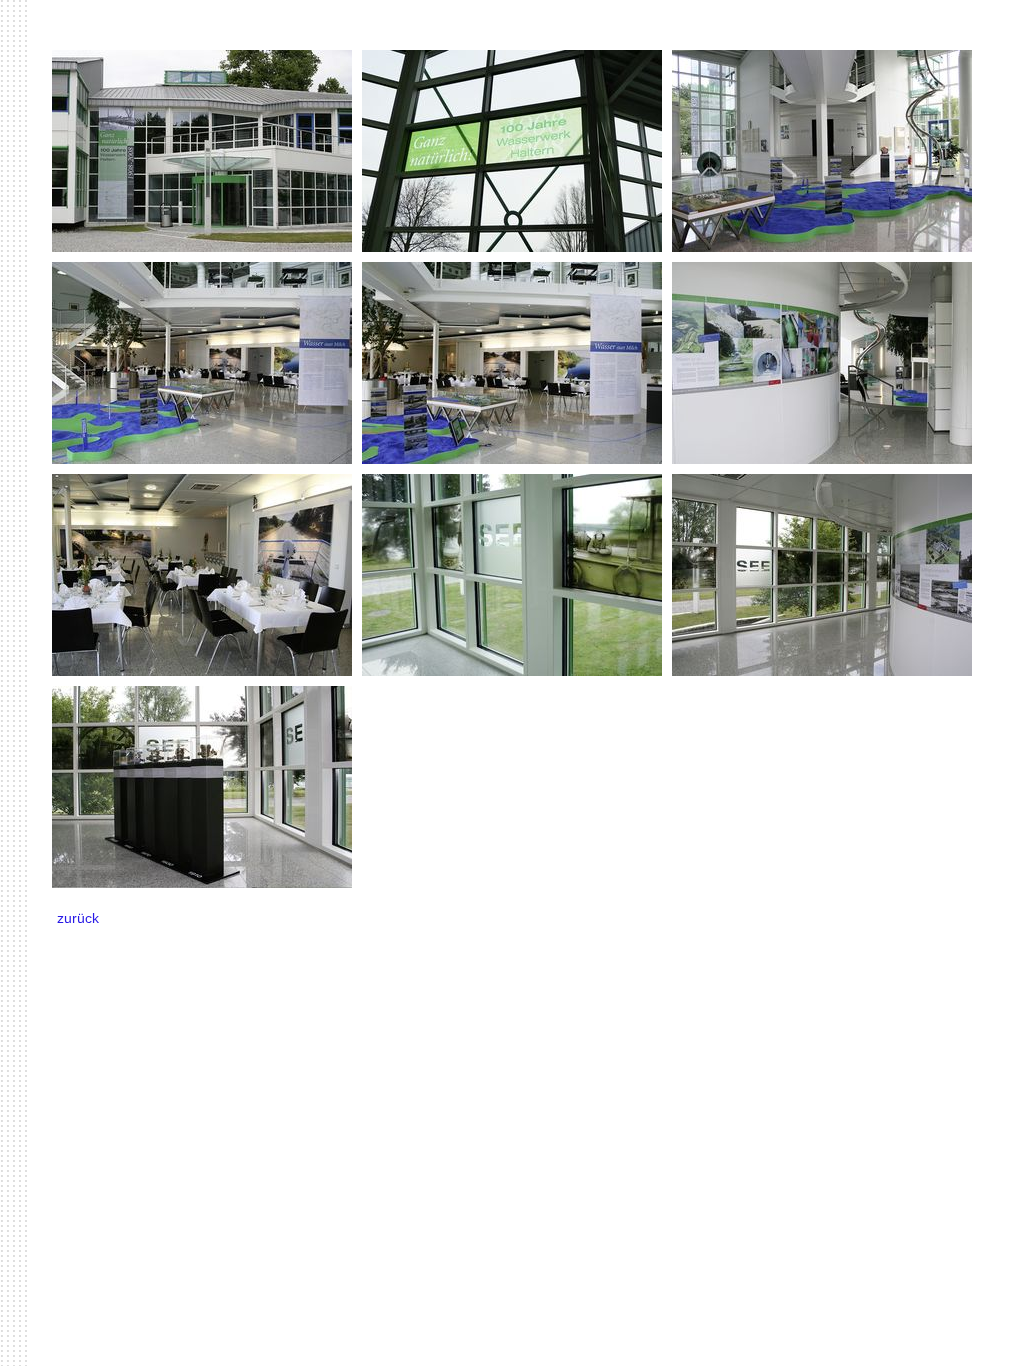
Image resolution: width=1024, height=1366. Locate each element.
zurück (78, 918)
